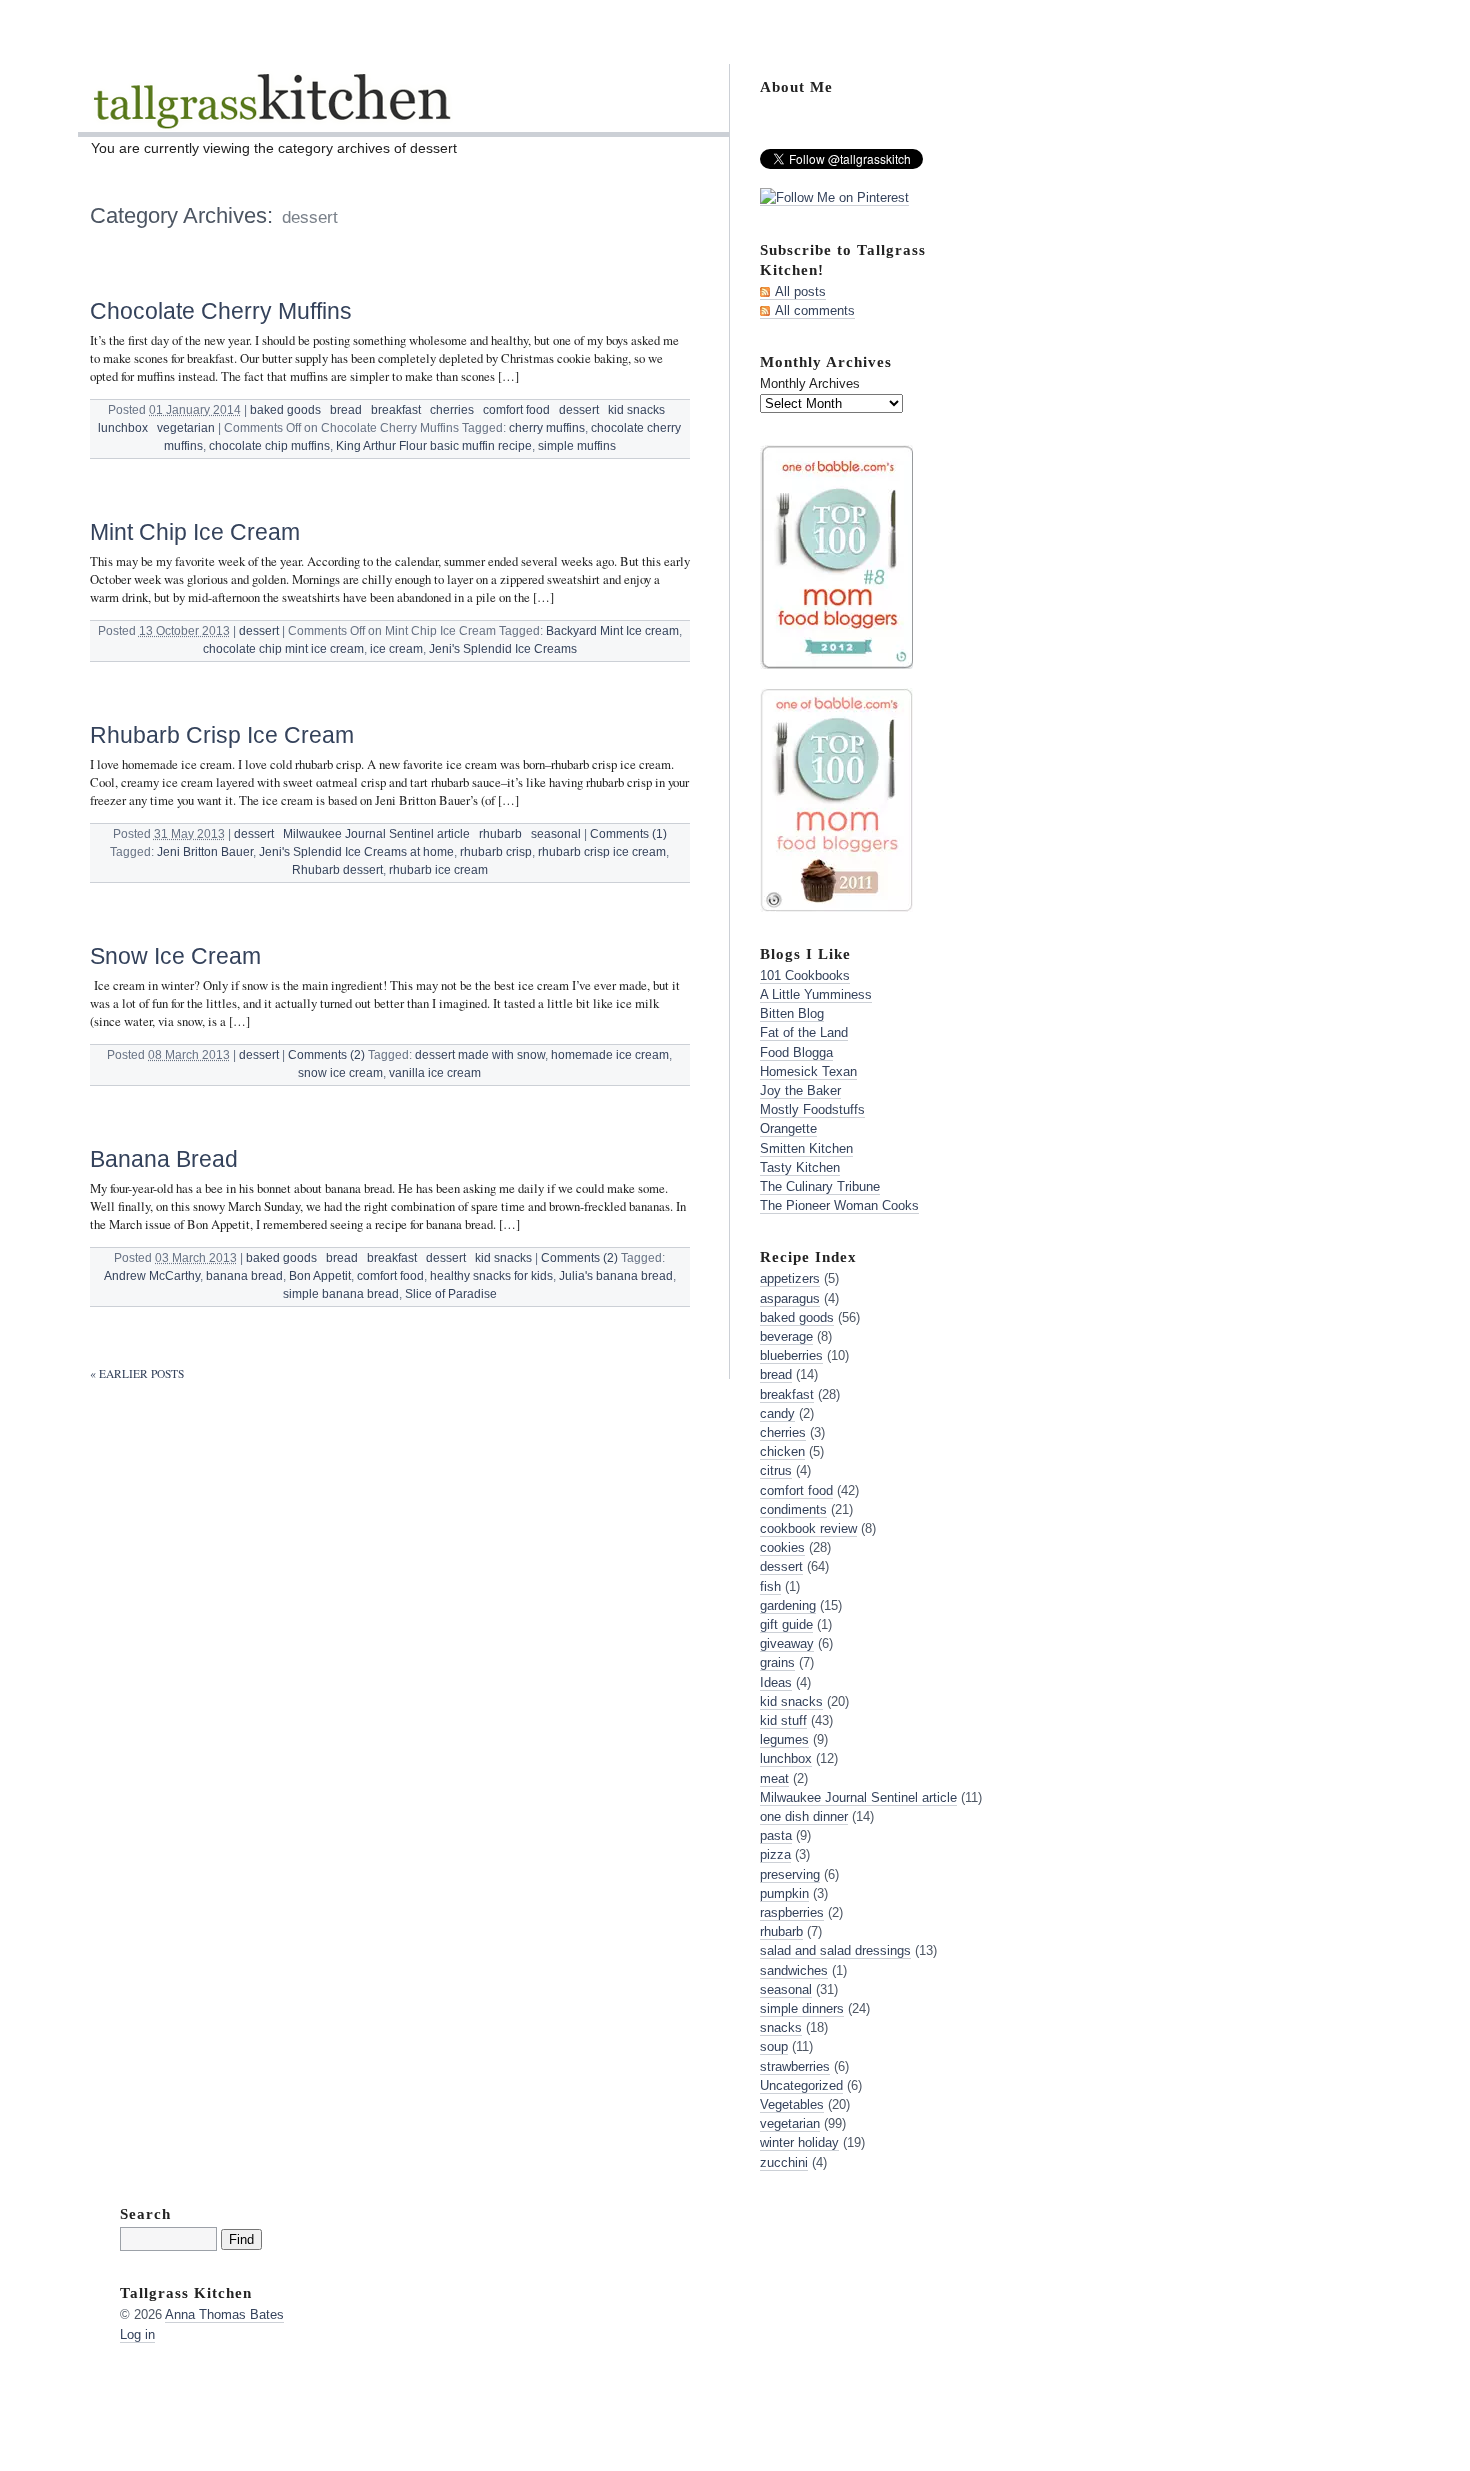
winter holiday (799, 2142)
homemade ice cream (610, 1055)
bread (346, 410)
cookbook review (808, 1528)
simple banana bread (341, 1294)
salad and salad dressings (835, 1950)
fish (770, 1586)
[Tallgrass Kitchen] (270, 113)
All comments (815, 310)
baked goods (285, 410)
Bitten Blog (792, 1013)
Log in (137, 2334)
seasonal (556, 834)
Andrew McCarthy (152, 1276)
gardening (788, 1605)
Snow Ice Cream (175, 956)
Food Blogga (796, 1052)
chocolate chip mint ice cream (283, 649)
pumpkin (784, 1893)
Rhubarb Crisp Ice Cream (222, 735)
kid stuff (783, 1720)
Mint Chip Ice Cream (195, 532)
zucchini (784, 2162)
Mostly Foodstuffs (812, 1109)
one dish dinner (804, 1816)
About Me (796, 86)
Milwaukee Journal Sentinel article (376, 834)
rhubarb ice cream (438, 870)
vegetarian (186, 428)
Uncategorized (801, 2085)
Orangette (788, 1128)
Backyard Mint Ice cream (612, 631)
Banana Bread (164, 1159)
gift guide (786, 1624)
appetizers (790, 1278)
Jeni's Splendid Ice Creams (503, 649)
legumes (784, 1739)
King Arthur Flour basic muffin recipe (434, 446)
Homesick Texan (808, 1071)
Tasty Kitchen (800, 1167)
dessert (579, 410)
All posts (800, 291)
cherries (452, 410)
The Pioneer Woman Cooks (839, 1205)
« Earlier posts (137, 1373)
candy (777, 1413)
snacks (781, 2027)
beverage (786, 1336)
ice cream (396, 649)
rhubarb (500, 834)
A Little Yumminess (816, 994)
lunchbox (123, 428)
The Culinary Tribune (820, 1186)
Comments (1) (628, 834)
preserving (790, 1874)
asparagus (790, 1298)
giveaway (787, 1643)
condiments (793, 1509)
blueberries (791, 1355)
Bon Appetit (320, 1276)
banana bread (244, 1276)
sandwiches (794, 1970)
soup (774, 2046)
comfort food (516, 410)
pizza (775, 1854)
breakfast (396, 410)
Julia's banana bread (616, 1276)
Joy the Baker (800, 1090)
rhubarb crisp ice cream (602, 852)
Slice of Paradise (451, 1294)
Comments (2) (326, 1055)
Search (145, 2213)
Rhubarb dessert (337, 870)
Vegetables (792, 2104)
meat (774, 1778)
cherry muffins (547, 428)
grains (777, 1662)
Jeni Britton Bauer (205, 852)
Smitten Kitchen (806, 1148)
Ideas (776, 1682)
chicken (782, 1451)
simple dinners (802, 2008)
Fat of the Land (804, 1032)
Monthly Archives (810, 383)
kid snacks (636, 410)
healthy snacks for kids (491, 1276)
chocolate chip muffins (269, 446)
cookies (782, 1547)
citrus (776, 1470)
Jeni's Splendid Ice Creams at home (356, 852)
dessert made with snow (480, 1055)
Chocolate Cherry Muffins (221, 311)
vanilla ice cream (435, 1073)
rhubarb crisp (496, 852)
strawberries (795, 2066)
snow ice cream (340, 1073)
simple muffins (577, 446)
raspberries (792, 1912)
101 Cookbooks (805, 975)
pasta (776, 1835)
